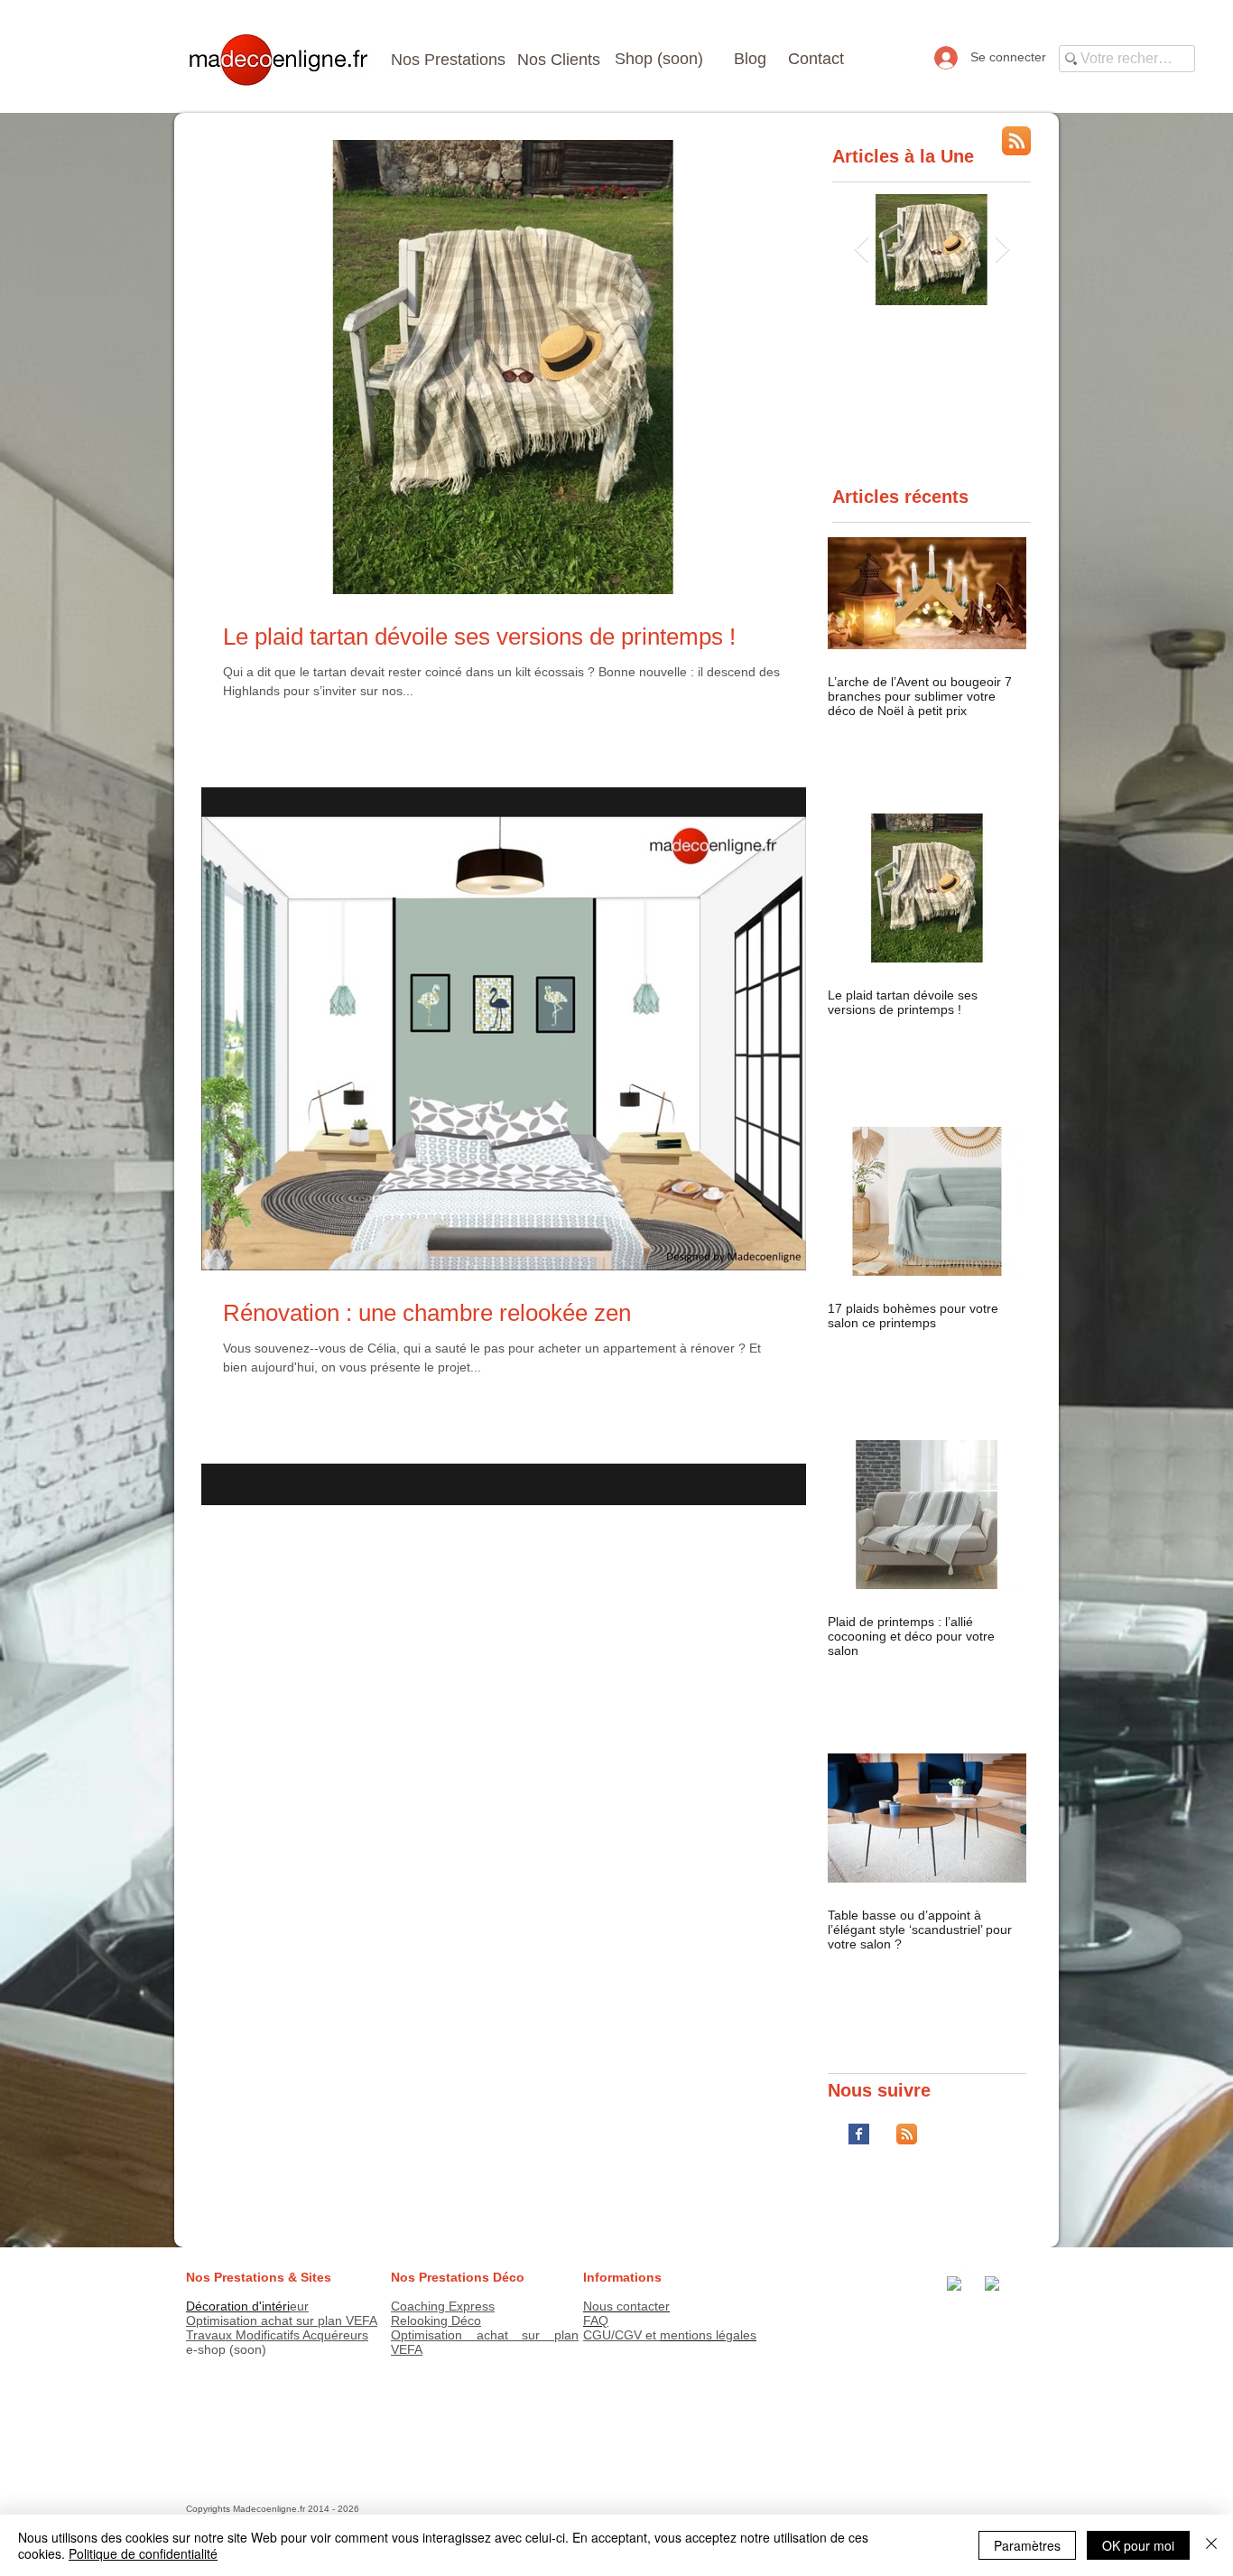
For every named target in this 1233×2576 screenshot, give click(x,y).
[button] (665, 60)
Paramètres (1027, 2545)
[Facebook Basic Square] (859, 2134)
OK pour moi (1138, 2545)
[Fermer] (1211, 2545)
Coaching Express (443, 2306)
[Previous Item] (861, 250)
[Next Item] (1002, 250)
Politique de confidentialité (143, 2553)
